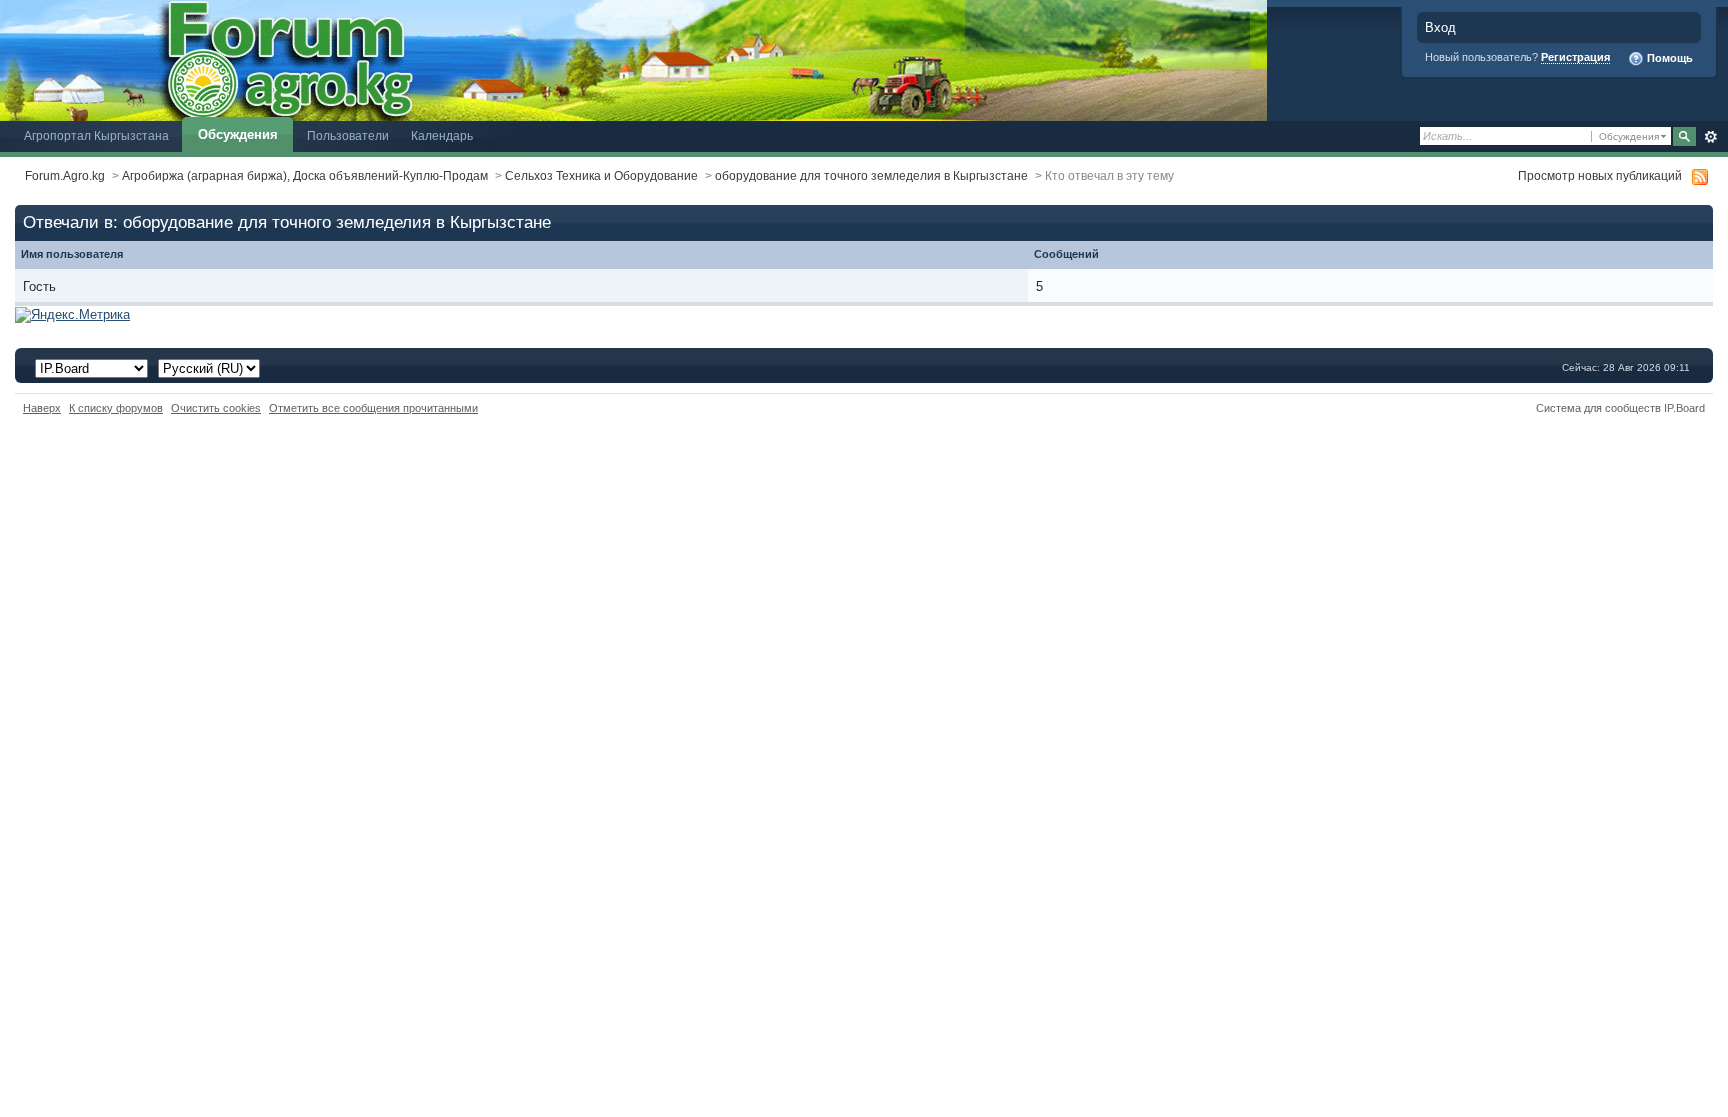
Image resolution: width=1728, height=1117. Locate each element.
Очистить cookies (216, 408)
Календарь (442, 135)
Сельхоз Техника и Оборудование (601, 175)
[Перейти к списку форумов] (633, 59)
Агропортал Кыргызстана (96, 135)
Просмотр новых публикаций (1600, 175)
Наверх (42, 408)
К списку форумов (116, 408)
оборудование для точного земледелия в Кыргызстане (871, 175)
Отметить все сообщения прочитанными (373, 408)
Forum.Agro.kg (65, 175)
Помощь (1668, 58)
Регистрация (1575, 57)
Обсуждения (238, 134)
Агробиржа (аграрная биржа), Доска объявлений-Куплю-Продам (305, 175)
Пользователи (348, 135)
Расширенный (1710, 137)
